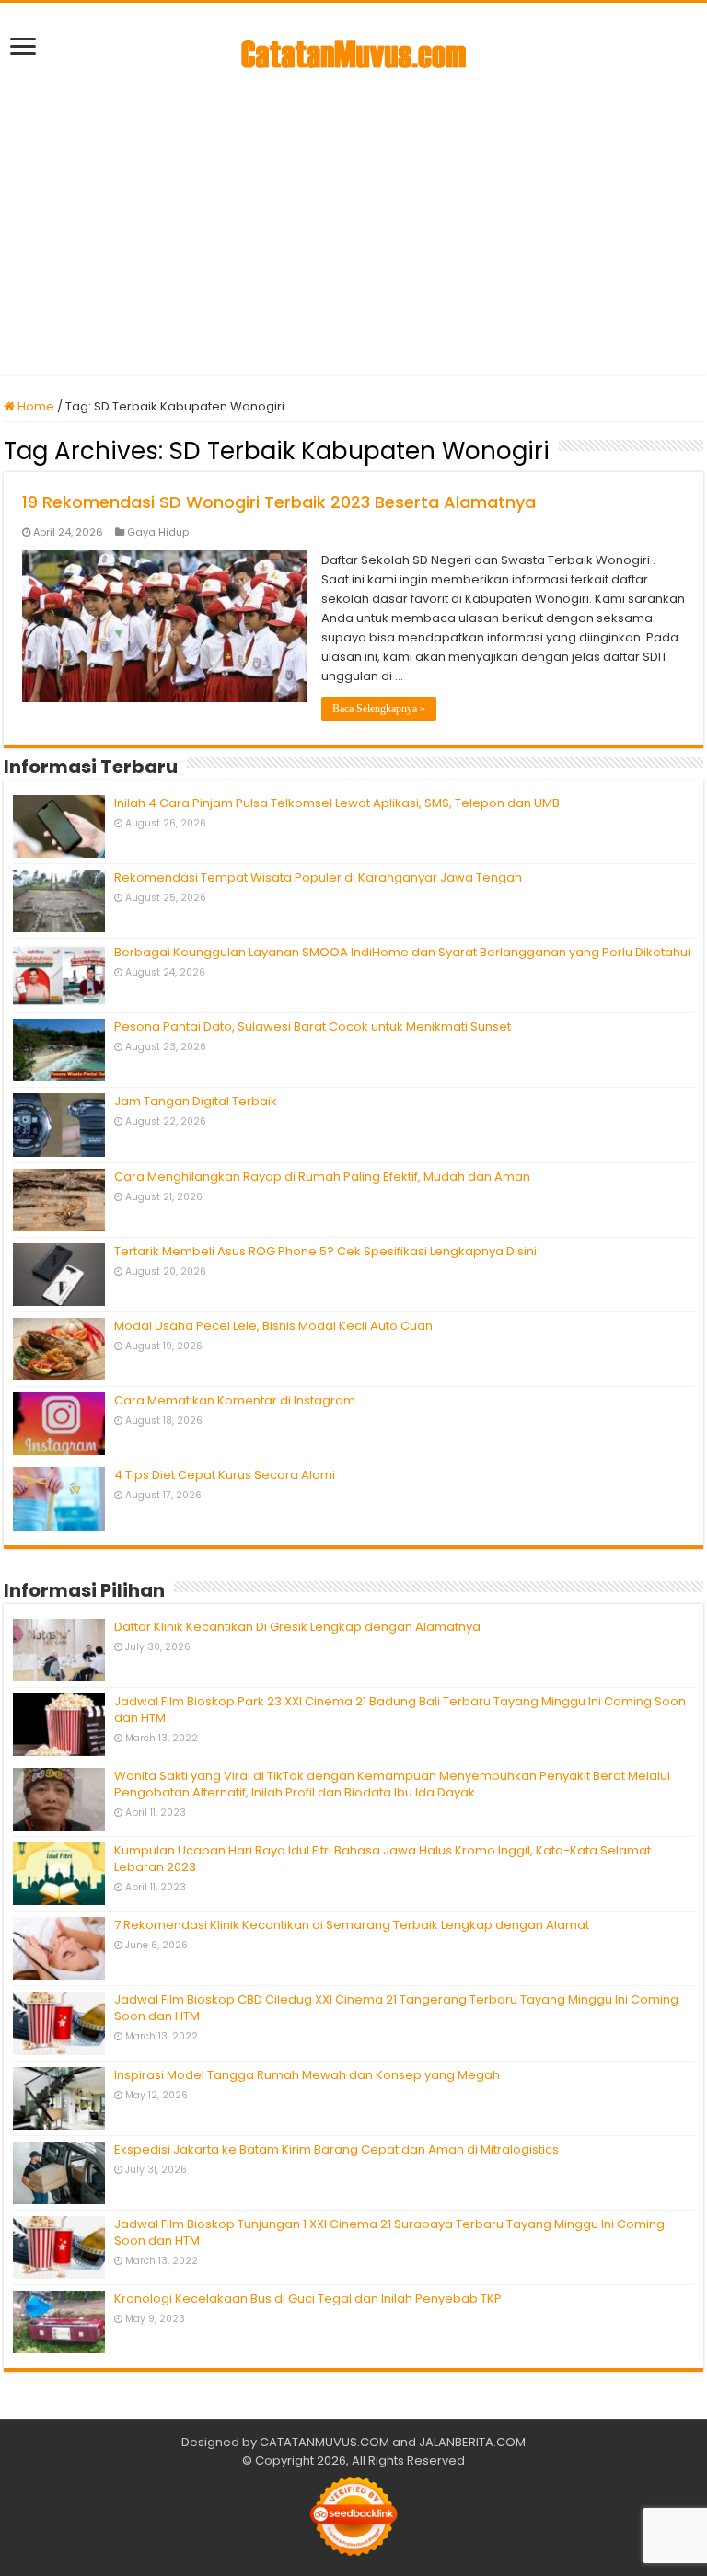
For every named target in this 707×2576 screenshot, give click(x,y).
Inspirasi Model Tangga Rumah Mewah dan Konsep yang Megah (307, 2075)
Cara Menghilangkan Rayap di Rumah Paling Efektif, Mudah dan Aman (322, 1177)
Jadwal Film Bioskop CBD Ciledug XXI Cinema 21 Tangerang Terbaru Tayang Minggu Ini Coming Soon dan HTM (396, 2008)
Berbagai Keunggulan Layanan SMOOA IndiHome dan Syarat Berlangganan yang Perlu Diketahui (402, 952)
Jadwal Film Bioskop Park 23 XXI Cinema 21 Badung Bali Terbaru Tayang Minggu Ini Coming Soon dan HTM (400, 1710)
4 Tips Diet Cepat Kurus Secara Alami (225, 1475)
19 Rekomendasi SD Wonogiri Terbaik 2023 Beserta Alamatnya (279, 502)
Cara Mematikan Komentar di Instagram (235, 1400)
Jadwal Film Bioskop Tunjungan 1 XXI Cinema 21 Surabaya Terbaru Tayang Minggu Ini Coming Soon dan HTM (389, 2232)
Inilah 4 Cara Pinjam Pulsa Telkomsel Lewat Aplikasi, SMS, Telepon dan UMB (337, 803)
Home (35, 406)
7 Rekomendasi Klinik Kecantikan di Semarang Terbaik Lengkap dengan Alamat (352, 1925)
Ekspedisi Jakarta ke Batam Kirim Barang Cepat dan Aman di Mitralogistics (336, 2149)
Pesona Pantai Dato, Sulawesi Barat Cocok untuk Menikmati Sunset (313, 1027)
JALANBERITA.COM (472, 2442)
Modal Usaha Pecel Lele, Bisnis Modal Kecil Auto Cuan (273, 1326)
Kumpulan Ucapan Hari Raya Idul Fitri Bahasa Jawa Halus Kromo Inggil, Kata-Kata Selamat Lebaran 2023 (382, 1859)
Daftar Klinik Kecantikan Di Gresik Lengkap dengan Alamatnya (297, 1627)
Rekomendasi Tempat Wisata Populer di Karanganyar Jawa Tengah (318, 878)
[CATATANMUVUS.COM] (353, 51)
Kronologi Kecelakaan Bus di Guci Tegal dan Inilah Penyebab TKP (308, 2299)
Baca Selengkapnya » (379, 709)
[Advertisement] (353, 218)
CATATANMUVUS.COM (325, 2442)
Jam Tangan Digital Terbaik (196, 1101)
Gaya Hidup (158, 532)
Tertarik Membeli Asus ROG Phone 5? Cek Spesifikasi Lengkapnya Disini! (327, 1251)
